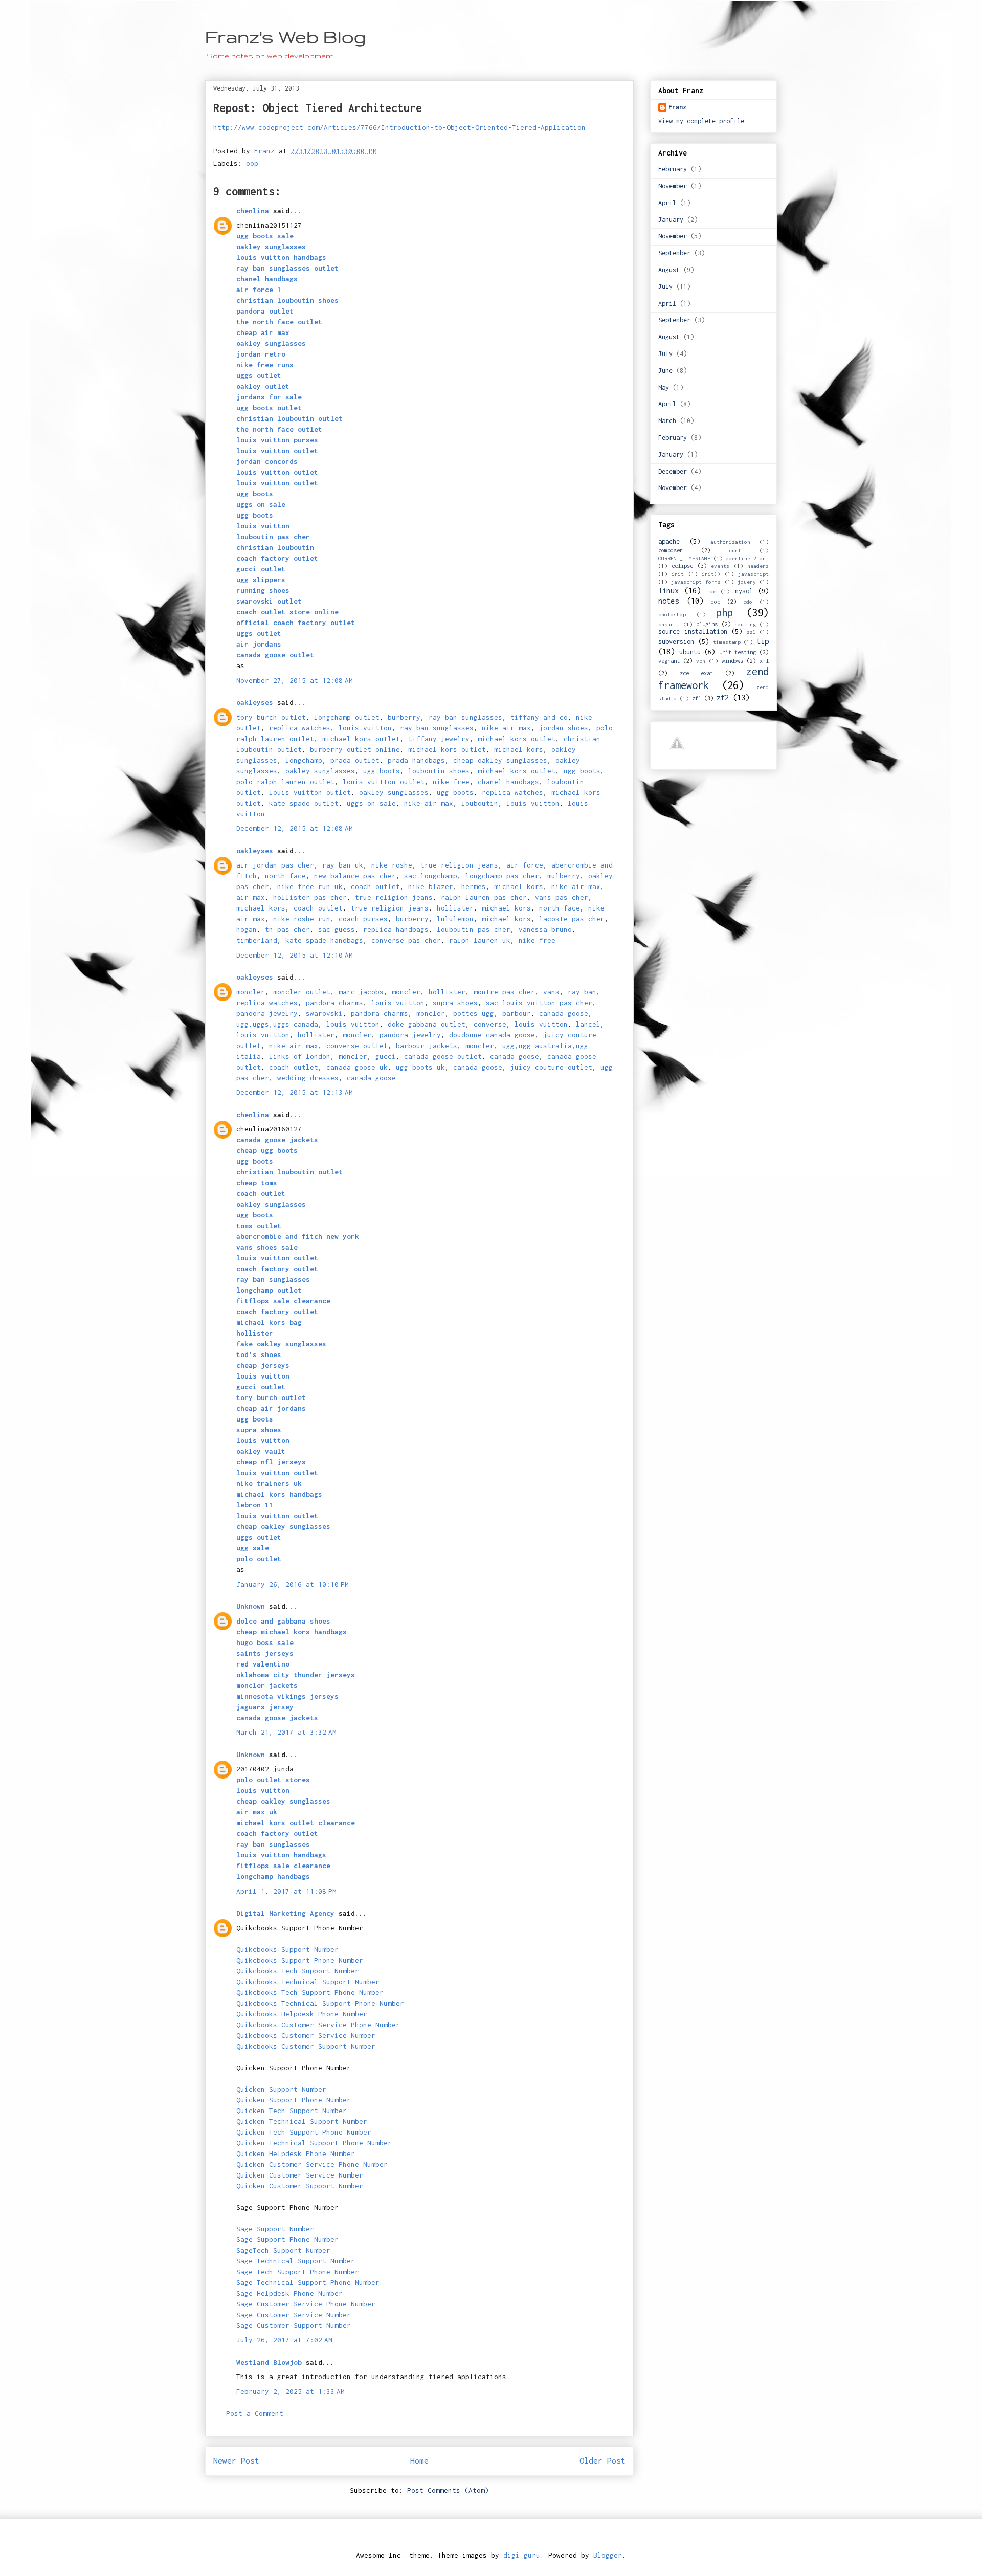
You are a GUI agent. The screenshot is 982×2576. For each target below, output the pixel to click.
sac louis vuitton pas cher (539, 1003)
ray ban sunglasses (465, 717)
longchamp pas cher (502, 876)
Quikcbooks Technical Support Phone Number (320, 2003)
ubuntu (690, 652)
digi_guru (522, 2555)
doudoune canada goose (492, 1035)
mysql (744, 591)
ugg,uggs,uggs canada (277, 1024)
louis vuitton (365, 728)
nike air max (506, 728)
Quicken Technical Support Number (302, 2121)
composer (671, 550)
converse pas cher (406, 940)
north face (285, 876)
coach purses (363, 919)
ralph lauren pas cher (484, 897)
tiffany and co (539, 717)
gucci (386, 1056)
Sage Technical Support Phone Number (308, 2282)
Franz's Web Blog (286, 37)
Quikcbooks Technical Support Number (308, 1982)
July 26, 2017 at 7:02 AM (284, 2340)
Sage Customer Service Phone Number (306, 2304)
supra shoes (455, 1003)
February (673, 169)
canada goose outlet (443, 1056)
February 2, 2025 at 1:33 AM (291, 2391)
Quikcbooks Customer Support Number (306, 2046)
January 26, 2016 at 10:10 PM (293, 1584)
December (673, 471)
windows (732, 661)
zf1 (697, 698)
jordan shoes (564, 728)
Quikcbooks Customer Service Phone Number (318, 2025)
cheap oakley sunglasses (500, 760)
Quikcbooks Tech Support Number (298, 1971)
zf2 (723, 697)
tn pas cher (287, 929)
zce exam (697, 673)
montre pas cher (504, 992)
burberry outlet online (355, 749)
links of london (300, 1056)
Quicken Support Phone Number (294, 2100)
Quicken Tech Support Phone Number (304, 2132)
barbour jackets (427, 1046)
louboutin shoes (439, 771)
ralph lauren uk (480, 940)
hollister (455, 908)
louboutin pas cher (474, 929)
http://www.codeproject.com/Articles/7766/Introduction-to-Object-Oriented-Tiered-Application (399, 127)
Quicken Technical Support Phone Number (314, 2143)
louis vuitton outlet (384, 782)
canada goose (564, 1013)
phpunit (669, 624)
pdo (748, 602)
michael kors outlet (361, 739)
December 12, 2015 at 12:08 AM (295, 828)
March (667, 421)
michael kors (519, 749)
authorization (730, 542)
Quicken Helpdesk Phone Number (296, 2153)
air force (525, 865)
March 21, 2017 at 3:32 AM (286, 1732)
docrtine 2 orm (747, 558)
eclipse (682, 565)
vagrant (669, 661)
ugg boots (382, 771)
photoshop (672, 614)
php (724, 613)
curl (735, 550)
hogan (247, 929)
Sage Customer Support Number (294, 2325)
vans (551, 992)
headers (758, 566)
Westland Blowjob (269, 2362)
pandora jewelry (267, 1013)
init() (711, 574)
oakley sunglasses (320, 771)
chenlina (253, 211)
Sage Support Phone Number (287, 2239)
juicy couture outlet (551, 1067)
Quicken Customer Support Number (300, 2186)
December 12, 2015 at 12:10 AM (295, 955)
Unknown (251, 1606)
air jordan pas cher (275, 865)
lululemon (455, 919)
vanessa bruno (545, 929)
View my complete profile (701, 121)
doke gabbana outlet (427, 1024)
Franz (677, 107)
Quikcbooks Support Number (287, 1949)
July (665, 287)
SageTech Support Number (283, 2250)
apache (669, 541)
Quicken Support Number (281, 2089)
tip (763, 641)
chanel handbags (508, 782)
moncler (251, 992)
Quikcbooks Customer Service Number (306, 2035)
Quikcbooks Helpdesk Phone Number (302, 2014)
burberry (404, 717)
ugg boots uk (420, 1067)
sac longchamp (431, 876)
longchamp (304, 760)
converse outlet (357, 1046)
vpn (701, 661)
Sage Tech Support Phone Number (298, 2272)
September (674, 253)
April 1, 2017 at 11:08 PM (286, 1891)
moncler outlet (302, 992)
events (720, 566)
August (669, 270)
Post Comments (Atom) (448, 2490)
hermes (474, 886)
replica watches (300, 728)
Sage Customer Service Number (294, 2315)
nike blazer (431, 886)
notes (668, 601)
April (667, 203)
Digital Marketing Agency (285, 1913)
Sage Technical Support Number (296, 2261)
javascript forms (696, 582)
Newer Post (236, 2461)
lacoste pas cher (572, 919)
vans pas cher (562, 897)
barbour (517, 1013)
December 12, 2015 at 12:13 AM (295, 1092)
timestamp (727, 642)
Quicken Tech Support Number (292, 2111)
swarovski (324, 1013)
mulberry (564, 876)
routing (745, 624)
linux (668, 591)
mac (711, 591)
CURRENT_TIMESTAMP (684, 558)
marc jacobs (361, 992)
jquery (747, 582)
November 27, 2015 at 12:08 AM (295, 680)
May (664, 387)
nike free (451, 782)
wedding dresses (308, 1078)
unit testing (738, 652)
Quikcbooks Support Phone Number (300, 1960)
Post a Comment (255, 2413)
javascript (753, 574)
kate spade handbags (324, 940)
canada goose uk (357, 1067)
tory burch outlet (271, 717)
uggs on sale (371, 803)
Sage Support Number (275, 2229)
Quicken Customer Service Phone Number (312, 2164)
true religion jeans (459, 865)
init (678, 574)
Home (419, 2461)
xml (764, 661)
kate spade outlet (304, 803)
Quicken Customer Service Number (300, 2175)
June (665, 371)
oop (252, 163)
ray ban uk (343, 865)
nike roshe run (302, 919)
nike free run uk (310, 886)
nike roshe (392, 865)
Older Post (602, 2461)
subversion (676, 642)
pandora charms (334, 1003)
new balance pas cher (355, 876)
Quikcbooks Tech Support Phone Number (310, 1992)
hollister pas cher (310, 897)
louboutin (480, 803)
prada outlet (355, 760)
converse (490, 1024)
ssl (751, 632)
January (671, 220)
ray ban (582, 992)
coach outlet (375, 886)
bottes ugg (474, 1013)
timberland (257, 940)
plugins (707, 624)
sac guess (337, 929)
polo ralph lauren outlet (285, 782)
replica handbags (396, 929)
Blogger (608, 2555)
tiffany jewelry (439, 739)
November (673, 186)
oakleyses (255, 702)
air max (251, 897)
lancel (588, 1024)
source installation (693, 631)
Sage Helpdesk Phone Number (289, 2293)
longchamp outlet (347, 717)
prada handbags (416, 760)
